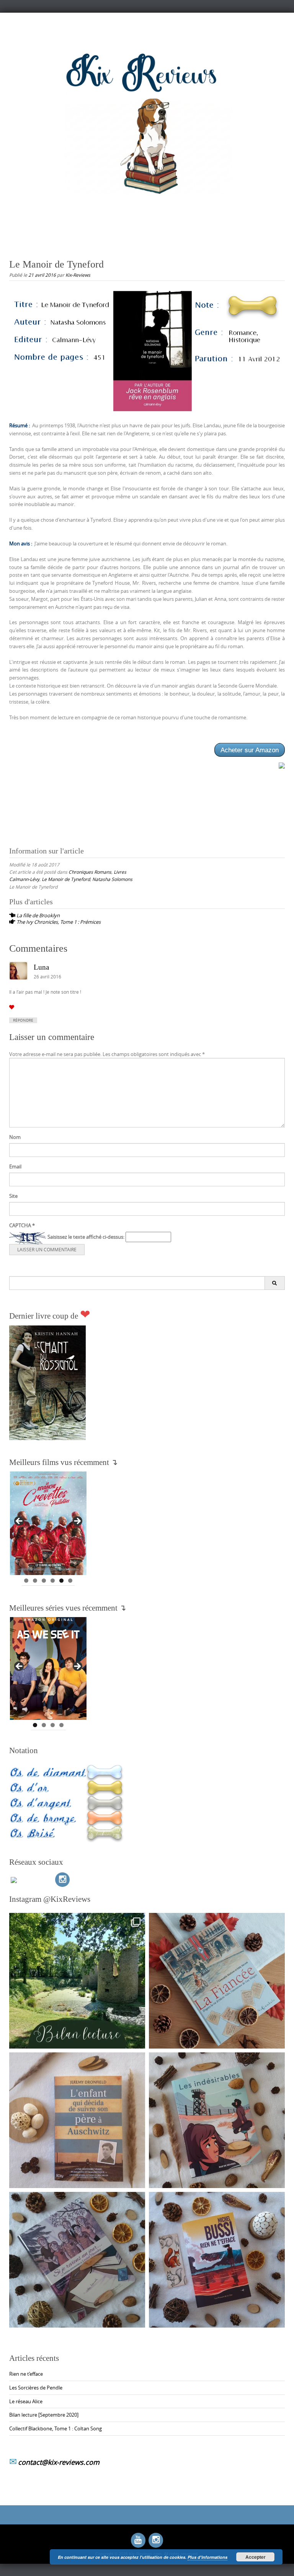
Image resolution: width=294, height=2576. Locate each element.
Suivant (77, 1522)
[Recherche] (274, 1283)
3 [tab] (44, 1581)
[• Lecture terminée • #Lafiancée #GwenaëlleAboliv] (217, 1981)
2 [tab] (35, 1581)
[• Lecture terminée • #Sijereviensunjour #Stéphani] (77, 2260)
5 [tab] (61, 1581)
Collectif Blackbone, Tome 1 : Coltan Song (56, 2428)
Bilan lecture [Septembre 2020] (44, 2415)
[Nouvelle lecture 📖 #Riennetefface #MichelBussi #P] (217, 2260)
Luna (41, 967)
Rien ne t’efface (26, 2374)
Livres (120, 872)
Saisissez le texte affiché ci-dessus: (86, 1237)
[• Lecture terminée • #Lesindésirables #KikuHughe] (217, 2120)
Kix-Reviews (78, 275)
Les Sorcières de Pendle (36, 2388)
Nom (15, 1137)
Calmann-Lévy (24, 879)
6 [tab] (70, 1581)
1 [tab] (26, 1581)
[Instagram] (62, 1880)
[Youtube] (138, 2540)
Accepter (256, 2557)
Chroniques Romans (90, 872)
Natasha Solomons (112, 879)
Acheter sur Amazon (250, 750)
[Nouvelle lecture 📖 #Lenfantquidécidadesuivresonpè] (77, 2120)
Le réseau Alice (26, 2401)
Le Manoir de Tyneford (66, 879)
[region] (48, 1523)
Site (13, 1196)
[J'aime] (12, 1007)
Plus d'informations (207, 2557)
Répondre (23, 1020)
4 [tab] (53, 1581)
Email (15, 1166)
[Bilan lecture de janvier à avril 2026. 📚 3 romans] (77, 1981)
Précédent (20, 1522)
